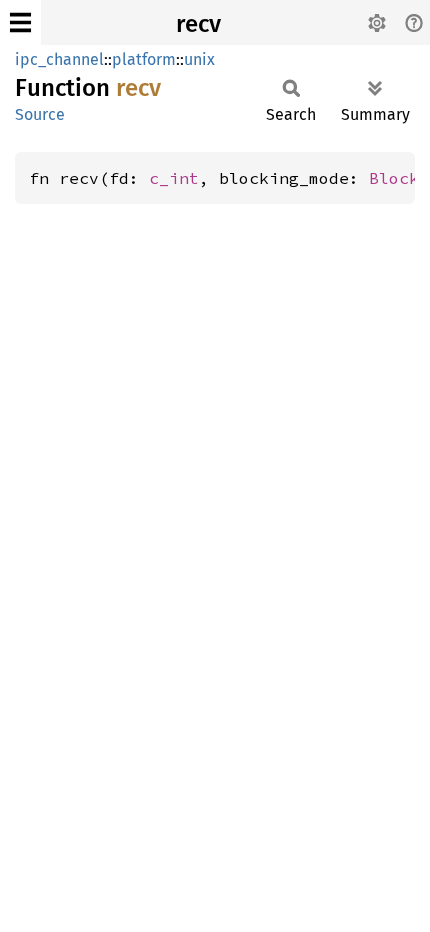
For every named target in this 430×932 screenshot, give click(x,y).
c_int (174, 178)
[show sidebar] (20, 22)
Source (40, 114)
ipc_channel (59, 59)
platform (144, 59)
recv (198, 24)
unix (199, 59)
